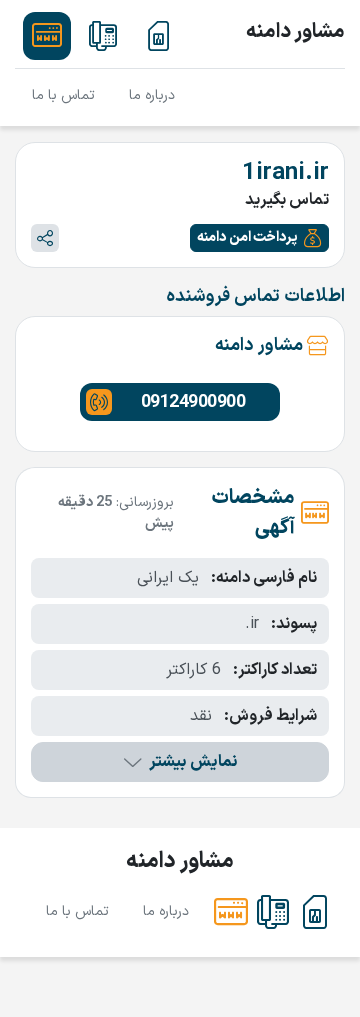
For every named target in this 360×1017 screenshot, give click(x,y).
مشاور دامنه (295, 32)
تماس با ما (63, 95)
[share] (45, 238)
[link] (159, 36)
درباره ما (152, 95)
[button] (259, 238)
